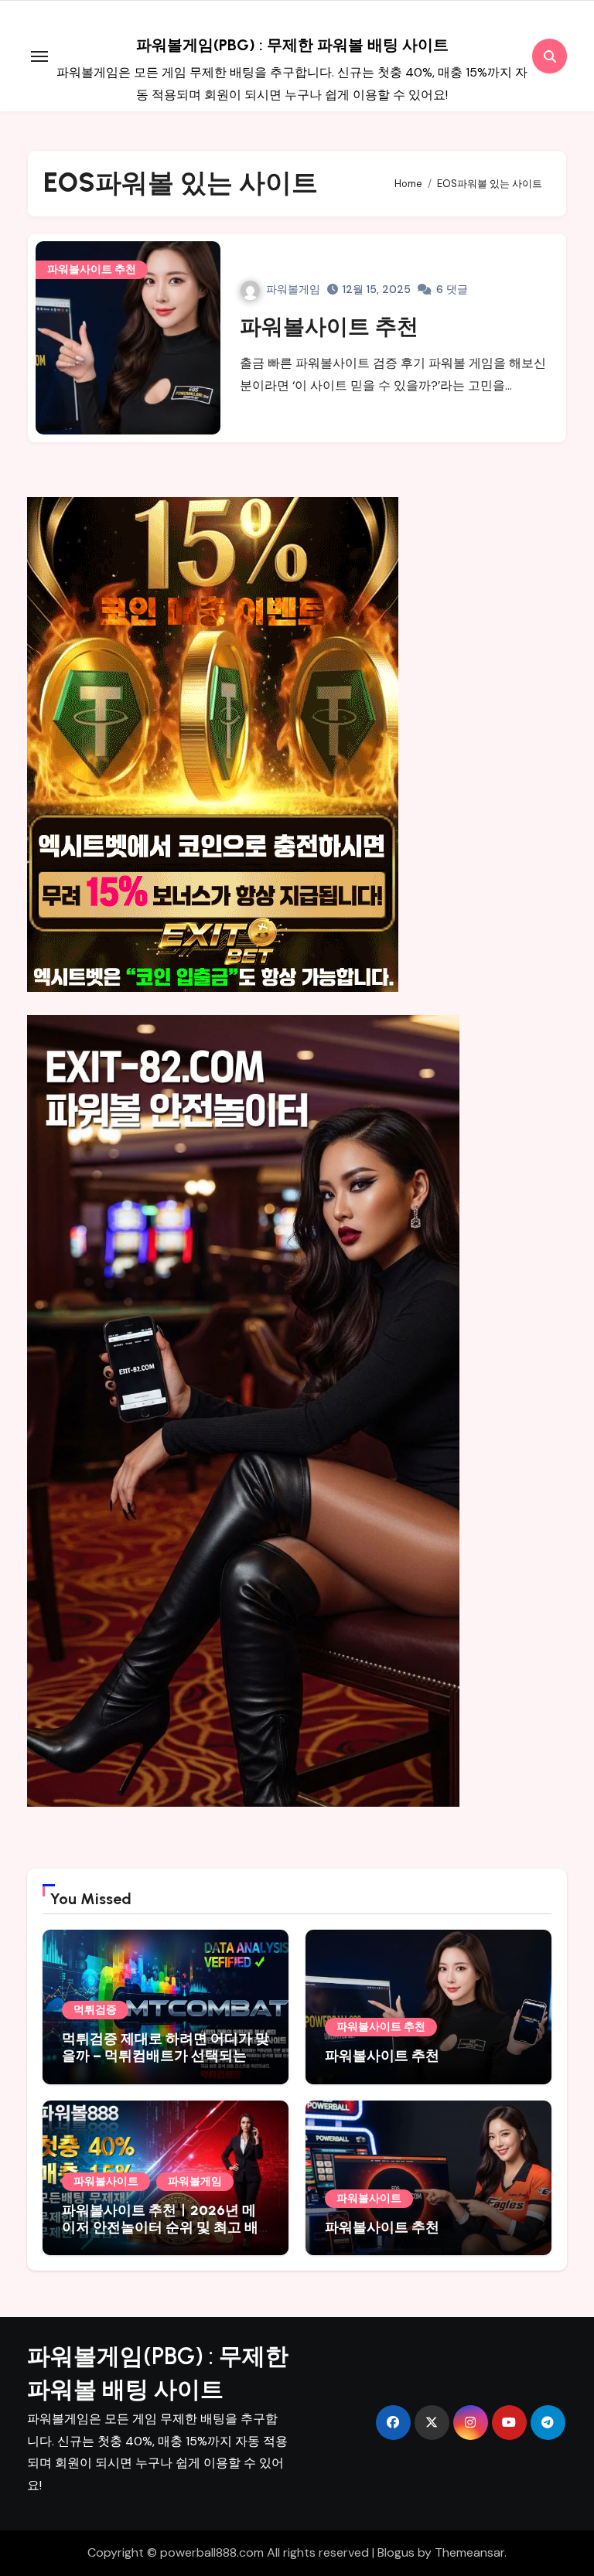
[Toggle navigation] (39, 56)
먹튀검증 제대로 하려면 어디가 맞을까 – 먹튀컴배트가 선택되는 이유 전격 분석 (166, 2055)
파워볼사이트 (106, 2181)
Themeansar (469, 2552)
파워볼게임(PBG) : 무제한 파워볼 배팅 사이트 (292, 45)
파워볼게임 (293, 289)
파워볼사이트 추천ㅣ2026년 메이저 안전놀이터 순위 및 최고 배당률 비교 (160, 2227)
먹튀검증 (95, 2010)
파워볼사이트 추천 (92, 269)
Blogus (396, 2552)
